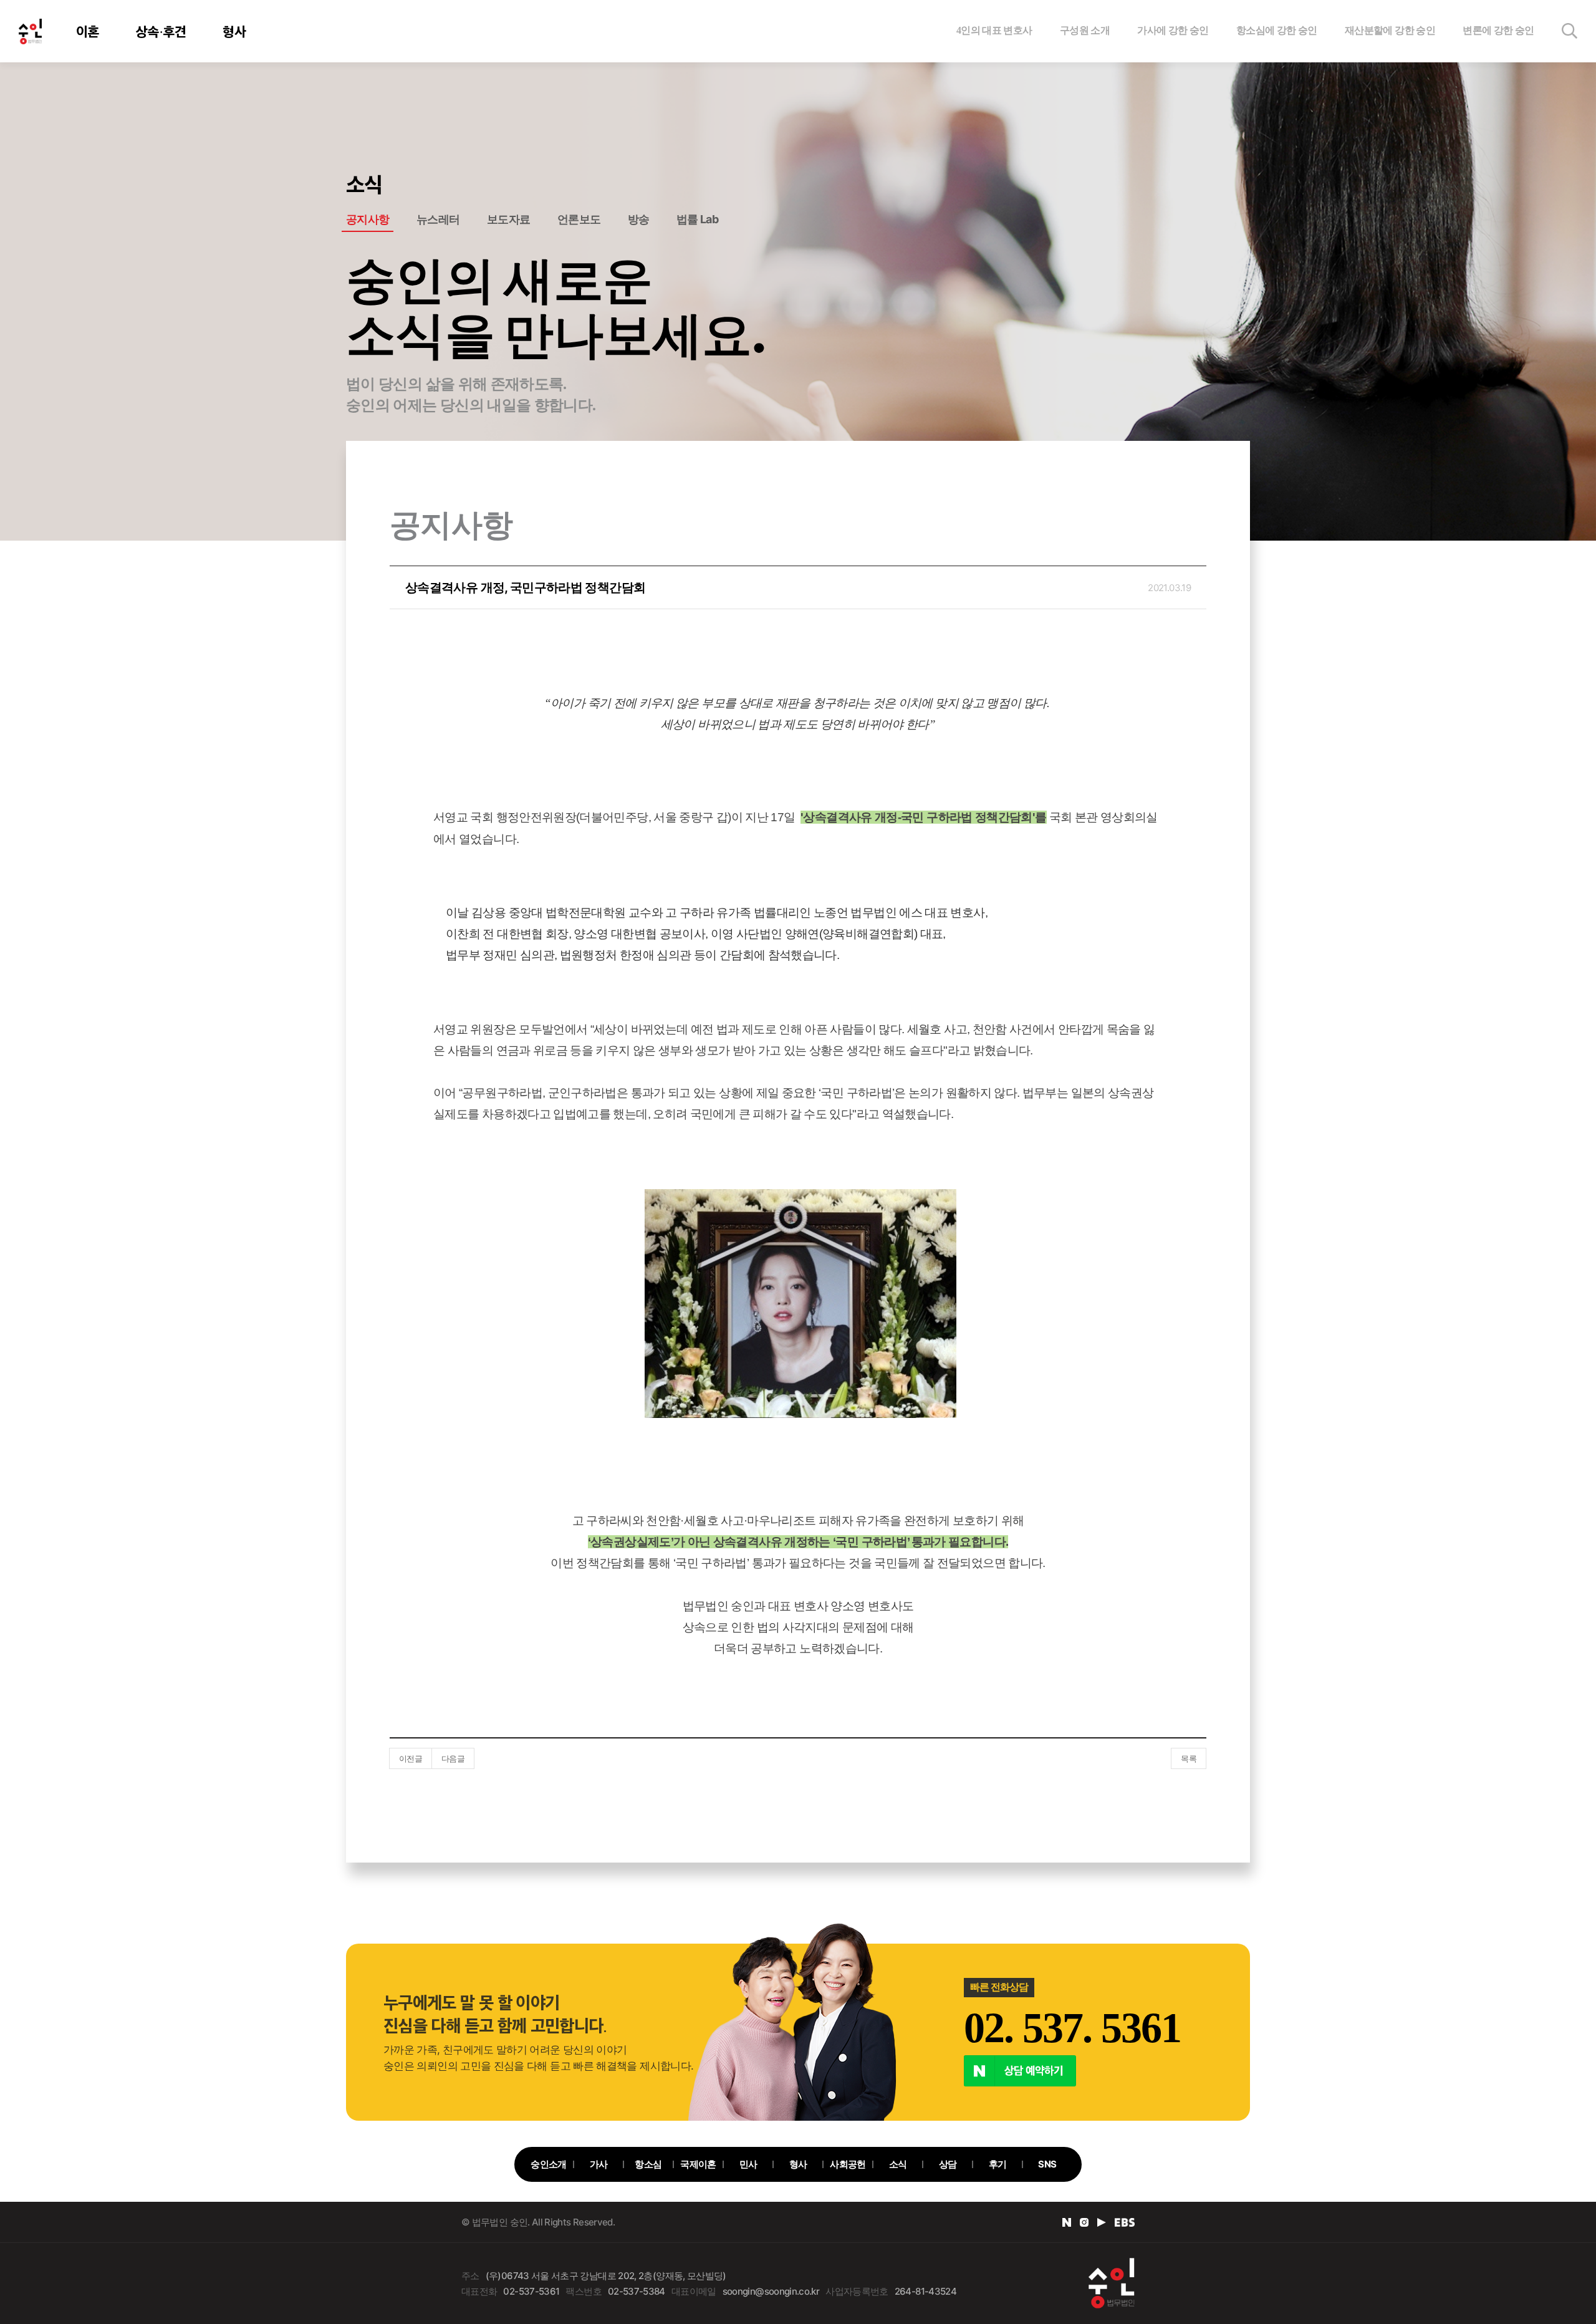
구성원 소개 (1085, 30)
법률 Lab (697, 219)
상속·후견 (161, 31)
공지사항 (368, 219)
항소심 (648, 2164)
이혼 (88, 31)
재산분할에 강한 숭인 (1390, 30)
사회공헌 (848, 2164)
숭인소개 (548, 2164)
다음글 (453, 1758)
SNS (1047, 2164)
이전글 (411, 1758)
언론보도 (579, 219)
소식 (898, 2164)
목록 (1189, 1758)
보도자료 (508, 219)
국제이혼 (698, 2164)
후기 (998, 2164)
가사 (599, 2164)
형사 (234, 31)
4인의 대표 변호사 (994, 30)
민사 (748, 2164)
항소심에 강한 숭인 (1277, 30)
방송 (639, 219)
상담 (948, 2164)
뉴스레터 (438, 219)
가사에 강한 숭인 (1173, 30)
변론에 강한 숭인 (1498, 30)
